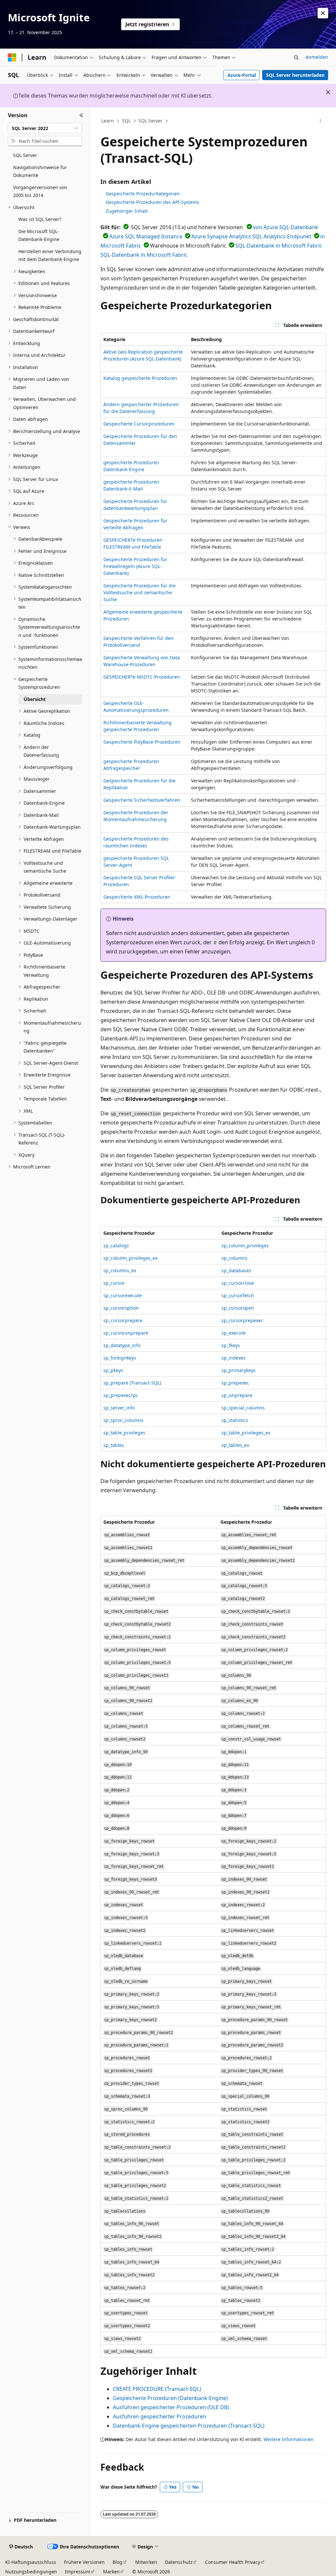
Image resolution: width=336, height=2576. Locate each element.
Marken (111, 2572)
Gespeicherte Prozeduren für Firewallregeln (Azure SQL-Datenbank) (135, 566)
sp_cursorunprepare (126, 1333)
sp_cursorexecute (123, 1295)
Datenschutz (179, 2562)
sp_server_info (119, 1408)
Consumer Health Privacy (233, 2562)
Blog (117, 2562)
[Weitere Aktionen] (320, 121)
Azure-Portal (242, 75)
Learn (108, 121)
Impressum (78, 2572)
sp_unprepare (237, 1395)
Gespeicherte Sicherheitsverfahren (142, 800)
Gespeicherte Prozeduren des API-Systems (152, 202)
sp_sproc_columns (123, 1420)
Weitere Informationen (289, 2439)
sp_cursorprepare (123, 1320)
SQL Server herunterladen (295, 75)
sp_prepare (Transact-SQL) (132, 1383)
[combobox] (45, 128)
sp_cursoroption (121, 1308)
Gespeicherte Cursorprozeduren (139, 424)
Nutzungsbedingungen (31, 2572)
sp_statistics (235, 1420)
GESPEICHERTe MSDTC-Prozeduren (142, 677)
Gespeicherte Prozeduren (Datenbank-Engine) (170, 2398)
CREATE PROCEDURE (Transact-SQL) (157, 2389)
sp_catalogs (116, 1245)
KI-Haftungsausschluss (31, 2562)
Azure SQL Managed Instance (146, 236)
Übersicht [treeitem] (35, 699)
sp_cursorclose (238, 1283)
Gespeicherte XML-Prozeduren (137, 897)
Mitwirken (146, 2562)
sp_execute (234, 1333)
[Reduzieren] (82, 115)
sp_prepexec (235, 1383)
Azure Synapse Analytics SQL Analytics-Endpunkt (251, 236)
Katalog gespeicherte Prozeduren (140, 378)
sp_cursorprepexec (242, 1320)
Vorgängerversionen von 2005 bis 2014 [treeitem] (40, 191)
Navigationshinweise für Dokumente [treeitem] (40, 171)
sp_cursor (114, 1283)
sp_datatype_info (122, 1345)
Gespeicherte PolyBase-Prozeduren (142, 742)
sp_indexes (234, 1358)
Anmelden (317, 57)
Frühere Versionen (84, 2562)
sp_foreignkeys (120, 1358)
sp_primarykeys (239, 1370)
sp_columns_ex (120, 1270)
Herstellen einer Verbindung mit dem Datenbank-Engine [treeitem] (50, 255)
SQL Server (150, 121)
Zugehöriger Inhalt (127, 211)
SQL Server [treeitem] (25, 155)
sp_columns (234, 1258)
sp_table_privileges (124, 1433)
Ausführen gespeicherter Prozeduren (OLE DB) (171, 2407)
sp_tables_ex (235, 1445)
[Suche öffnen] (296, 57)
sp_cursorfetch (238, 1295)
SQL (126, 121)
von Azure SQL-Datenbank (286, 227)
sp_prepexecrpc (121, 1395)
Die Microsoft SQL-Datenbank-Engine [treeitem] (39, 235)
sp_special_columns (243, 1408)
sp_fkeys (231, 1345)
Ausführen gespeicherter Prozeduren (159, 2416)
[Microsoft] (12, 57)
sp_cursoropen (238, 1308)
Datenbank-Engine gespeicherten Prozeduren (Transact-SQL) (189, 2426)
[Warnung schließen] (323, 13)
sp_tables (114, 1445)
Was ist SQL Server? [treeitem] (40, 219)
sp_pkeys (113, 1370)
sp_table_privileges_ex (246, 1433)
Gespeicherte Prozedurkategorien (143, 194)
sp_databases (236, 1270)
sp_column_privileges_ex (130, 1258)
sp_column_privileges (245, 1245)
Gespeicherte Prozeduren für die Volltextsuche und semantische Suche (139, 592)
